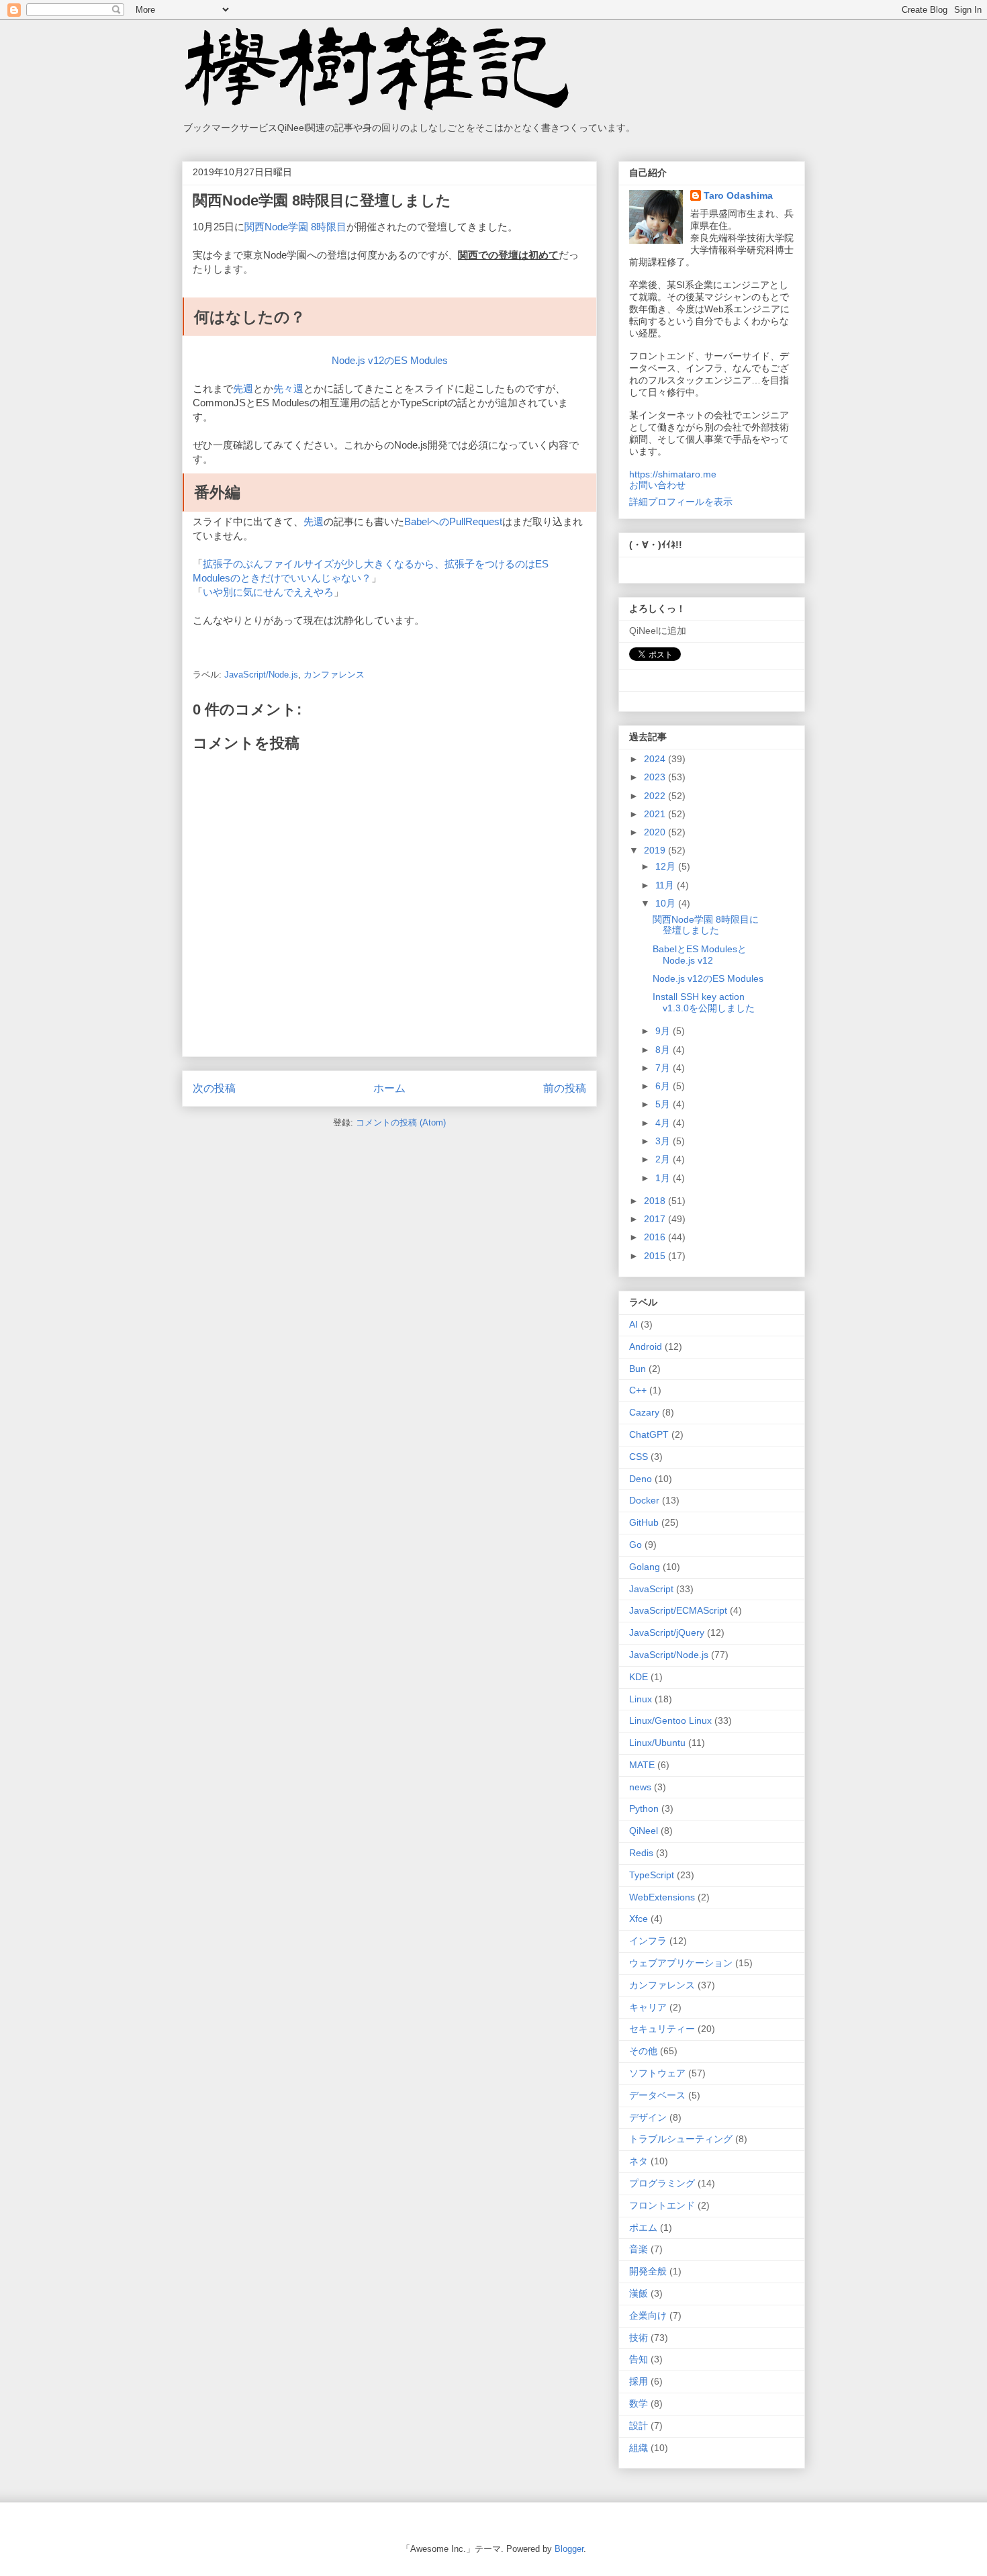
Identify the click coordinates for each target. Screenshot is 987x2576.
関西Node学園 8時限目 (295, 227)
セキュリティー (662, 2029)
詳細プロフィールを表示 (681, 502)
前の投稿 (565, 1088)
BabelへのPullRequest (453, 521)
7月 (664, 1068)
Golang (645, 1567)
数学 (639, 2403)
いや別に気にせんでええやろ (268, 592)
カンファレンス (334, 675)
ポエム (643, 2227)
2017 (656, 1219)
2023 (656, 777)
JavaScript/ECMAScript (678, 1610)
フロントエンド (662, 2205)
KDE (639, 1677)
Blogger (569, 2549)
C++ (638, 1390)
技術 (639, 2338)
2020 (656, 832)
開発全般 (648, 2271)
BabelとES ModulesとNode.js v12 (700, 955)
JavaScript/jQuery (667, 1632)
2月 (664, 1159)
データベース (657, 2095)
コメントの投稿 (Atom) (401, 1122)
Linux (641, 1699)
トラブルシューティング (681, 2139)
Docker (644, 1500)
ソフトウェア (657, 2073)
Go (636, 1545)
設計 (639, 2426)
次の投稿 (214, 1088)
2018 (656, 1201)
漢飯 (639, 2293)
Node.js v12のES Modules (390, 360)
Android (646, 1346)
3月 (664, 1141)
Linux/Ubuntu (657, 1743)
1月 (664, 1178)
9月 (664, 1031)
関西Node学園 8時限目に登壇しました (706, 925)
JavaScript (651, 1589)
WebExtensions (662, 1897)
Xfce (639, 1919)
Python (644, 1808)
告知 (639, 2359)
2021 (656, 814)
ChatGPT (649, 1434)
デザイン (648, 2117)
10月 (667, 903)
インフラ (648, 1941)
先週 (243, 388)
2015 (656, 1256)
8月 (664, 1050)
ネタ (639, 2161)
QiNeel (644, 1831)
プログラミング (662, 2183)
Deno (641, 1479)
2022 (656, 796)
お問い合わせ (657, 485)
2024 (656, 759)
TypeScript (652, 1875)
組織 (639, 2448)
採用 (639, 2381)
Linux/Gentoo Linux (670, 1720)
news (640, 1787)
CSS (639, 1457)
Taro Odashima (738, 195)
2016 (656, 1237)
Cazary (644, 1412)
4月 (664, 1123)
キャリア (648, 2007)
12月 (667, 866)
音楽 (639, 2249)
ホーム (389, 1088)
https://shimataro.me (673, 474)
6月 (664, 1086)
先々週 (288, 388)
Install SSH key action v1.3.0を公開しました (704, 1002)
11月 (666, 885)
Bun (638, 1369)
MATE (642, 1765)
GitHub (644, 1522)
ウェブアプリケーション (681, 1963)
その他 (643, 2051)
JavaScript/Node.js (261, 675)
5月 (664, 1104)
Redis (641, 1853)
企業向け (648, 2315)
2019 (656, 850)
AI (633, 1324)
